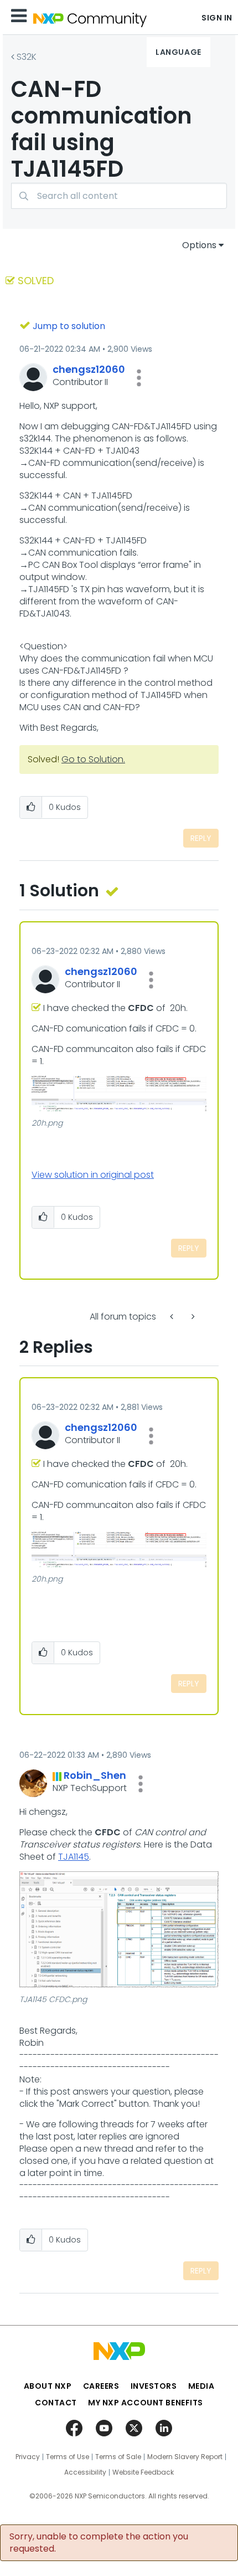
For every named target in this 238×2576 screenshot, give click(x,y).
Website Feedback (143, 2472)
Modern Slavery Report (185, 2457)
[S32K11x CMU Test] (192, 1317)
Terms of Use (68, 2457)
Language (178, 52)
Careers (101, 2386)
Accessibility (85, 2472)
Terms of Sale (118, 2457)
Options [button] (199, 245)
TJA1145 (74, 1857)
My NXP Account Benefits (146, 2403)
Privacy (28, 2457)
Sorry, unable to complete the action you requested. (99, 2543)
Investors (154, 2386)
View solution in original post (93, 1175)
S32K (27, 57)
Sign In (217, 18)
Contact (56, 2403)
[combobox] (119, 196)
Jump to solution (69, 326)
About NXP (48, 2386)
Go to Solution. (93, 759)
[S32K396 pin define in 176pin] (173, 1317)
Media (201, 2386)
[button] (139, 378)
